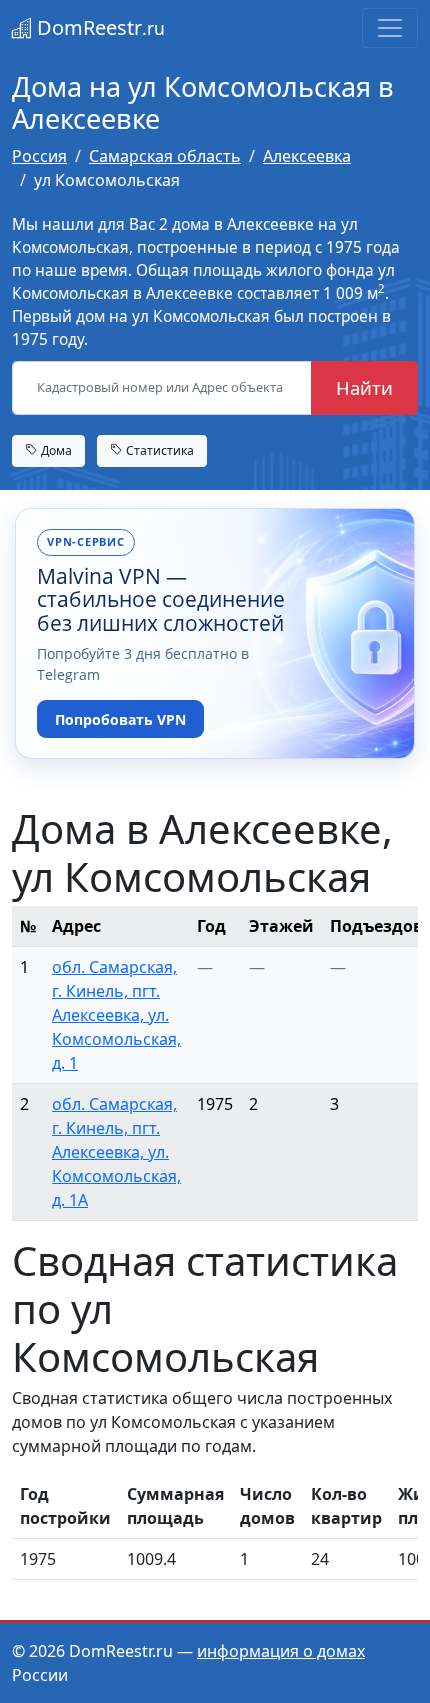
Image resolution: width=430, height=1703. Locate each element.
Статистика (158, 450)
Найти (364, 387)
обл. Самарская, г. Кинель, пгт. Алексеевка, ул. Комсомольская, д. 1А (116, 1152)
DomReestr (98, 27)
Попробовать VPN (120, 719)
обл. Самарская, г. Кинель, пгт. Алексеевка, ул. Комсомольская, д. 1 (116, 1015)
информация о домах (281, 1651)
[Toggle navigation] (390, 28)
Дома (55, 450)
